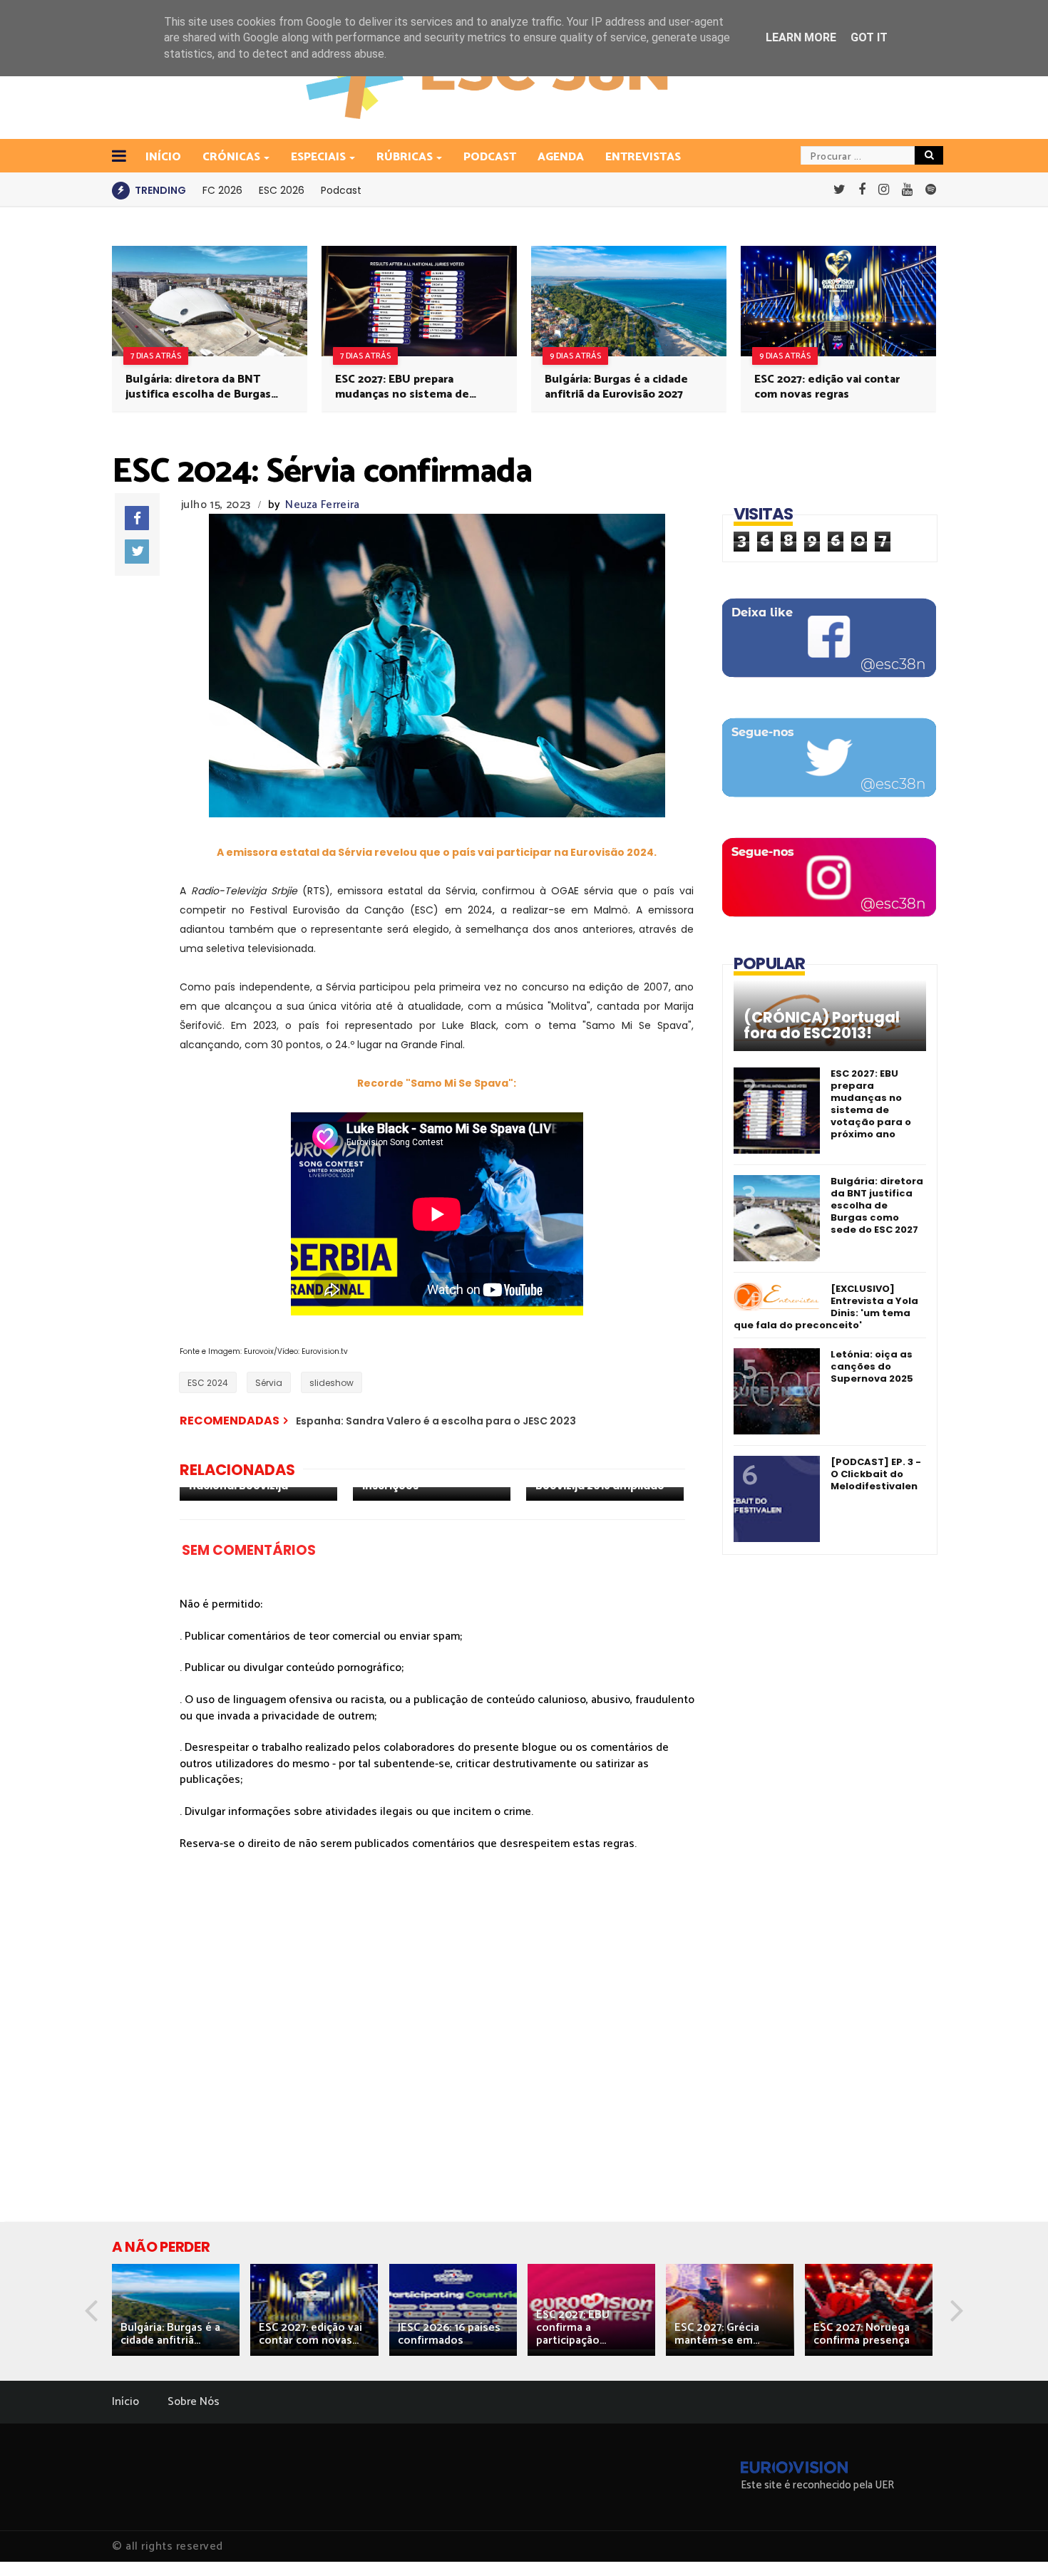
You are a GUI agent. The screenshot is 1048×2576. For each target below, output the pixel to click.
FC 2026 (222, 190)
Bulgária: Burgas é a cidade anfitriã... (170, 2334)
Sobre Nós (194, 2402)
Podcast (490, 157)
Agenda (561, 157)
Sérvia (269, 1383)
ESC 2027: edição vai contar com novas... (310, 2334)
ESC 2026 (282, 190)
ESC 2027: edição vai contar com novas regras (827, 387)
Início (125, 2402)
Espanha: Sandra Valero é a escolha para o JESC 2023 (436, 1421)
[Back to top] (1013, 2542)
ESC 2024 (208, 1383)
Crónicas (231, 157)
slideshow (332, 1383)
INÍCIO (163, 157)
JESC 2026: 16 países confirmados (449, 2334)
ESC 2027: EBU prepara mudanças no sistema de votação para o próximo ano (409, 387)
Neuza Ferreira (322, 505)
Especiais (318, 157)
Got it (869, 37)
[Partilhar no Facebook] (137, 518)
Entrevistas (643, 157)
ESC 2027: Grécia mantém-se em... (717, 2334)
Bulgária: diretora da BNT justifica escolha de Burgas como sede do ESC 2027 (198, 387)
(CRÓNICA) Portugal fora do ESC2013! (822, 1025)
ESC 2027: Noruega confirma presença (862, 2334)
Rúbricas (405, 157)
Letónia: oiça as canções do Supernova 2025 (872, 1366)
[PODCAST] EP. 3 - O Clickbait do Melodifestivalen (876, 1474)
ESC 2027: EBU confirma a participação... (573, 2328)
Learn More (801, 37)
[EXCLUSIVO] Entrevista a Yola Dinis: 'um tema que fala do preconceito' (826, 1307)
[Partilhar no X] (137, 552)
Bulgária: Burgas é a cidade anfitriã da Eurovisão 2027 (616, 387)
